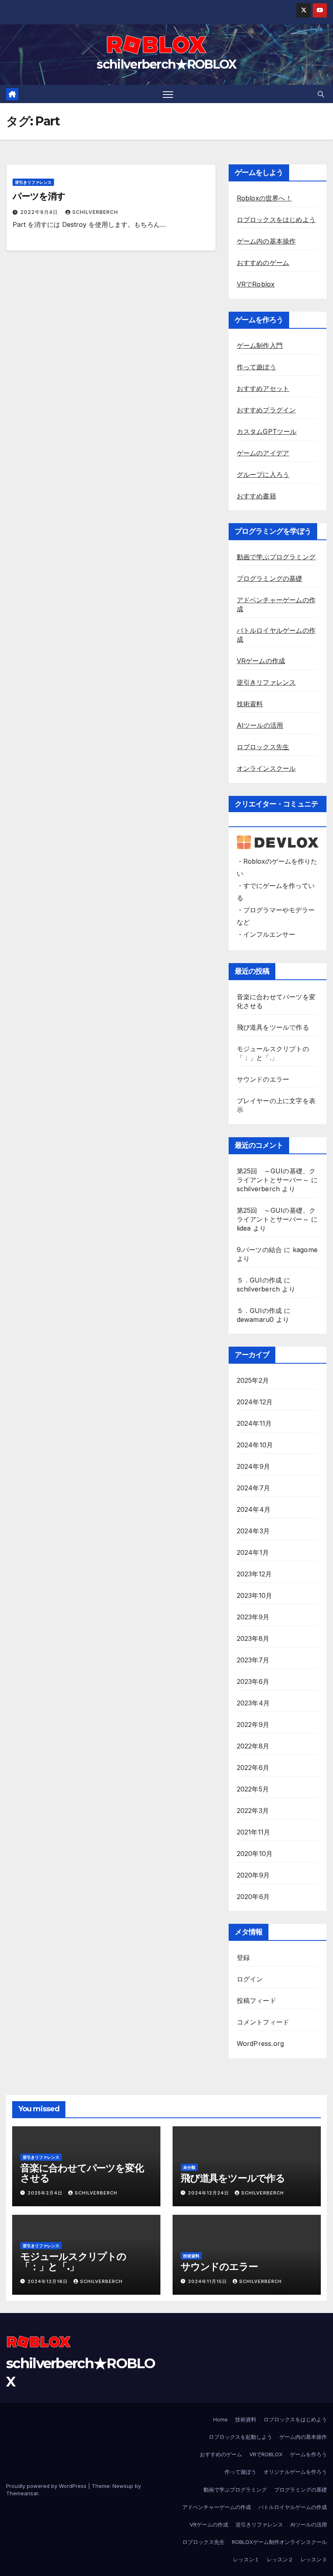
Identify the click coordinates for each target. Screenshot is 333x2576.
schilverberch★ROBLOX (166, 64)
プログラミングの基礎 (270, 578)
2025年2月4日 (46, 2193)
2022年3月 (253, 1811)
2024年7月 (253, 1488)
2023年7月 (253, 1660)
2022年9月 (253, 1725)
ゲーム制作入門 (260, 345)
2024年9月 (253, 1466)
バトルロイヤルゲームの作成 (293, 2507)
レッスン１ (246, 2559)
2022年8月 (253, 1746)
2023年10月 (255, 1595)
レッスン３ (314, 2559)
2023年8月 (253, 1638)
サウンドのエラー (263, 1079)
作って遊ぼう (256, 367)
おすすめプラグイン (266, 410)
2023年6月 (253, 1681)
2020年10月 (255, 1854)
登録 (243, 1957)
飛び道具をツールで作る (273, 1027)
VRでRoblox (256, 284)
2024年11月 (254, 1423)
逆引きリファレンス (33, 182)
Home (221, 2419)
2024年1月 (253, 1552)
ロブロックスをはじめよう (276, 220)
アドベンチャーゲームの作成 (217, 2507)
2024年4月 (254, 1509)
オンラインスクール (266, 768)
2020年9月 (253, 1875)
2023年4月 (253, 1703)
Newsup (123, 2486)
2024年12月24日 (209, 2193)
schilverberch (95, 212)
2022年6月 (253, 1768)
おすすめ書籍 (256, 496)
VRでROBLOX (266, 2454)
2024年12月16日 (49, 2281)
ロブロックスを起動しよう (240, 2437)
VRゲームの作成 (261, 661)
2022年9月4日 (40, 212)
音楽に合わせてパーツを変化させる (82, 2173)
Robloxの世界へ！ (264, 198)
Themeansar (22, 2493)
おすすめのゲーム (263, 263)
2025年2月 (253, 1380)
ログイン (250, 1979)
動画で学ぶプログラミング (276, 557)
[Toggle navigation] (168, 94)
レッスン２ (280, 2559)
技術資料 (250, 704)
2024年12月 (255, 1402)
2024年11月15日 (208, 2281)
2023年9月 (253, 1617)
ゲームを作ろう (308, 2454)
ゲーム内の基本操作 (266, 241)
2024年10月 (255, 1445)
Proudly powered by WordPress (47, 2486)
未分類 (189, 2167)
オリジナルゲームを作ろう (295, 2472)
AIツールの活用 (260, 725)
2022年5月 (253, 1789)
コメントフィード (263, 2022)
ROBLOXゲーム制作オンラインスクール (279, 2542)
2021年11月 (254, 1832)
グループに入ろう (263, 474)
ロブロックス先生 (263, 747)
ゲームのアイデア (263, 453)
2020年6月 (253, 1897)
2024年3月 (253, 1531)
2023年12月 (254, 1574)
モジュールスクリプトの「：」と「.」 (73, 2261)
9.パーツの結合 (259, 1250)
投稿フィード (256, 2000)
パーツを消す (39, 196)
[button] (321, 94)
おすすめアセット (263, 388)
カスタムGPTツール (267, 431)
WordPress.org (261, 2044)
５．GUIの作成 (259, 1280)
